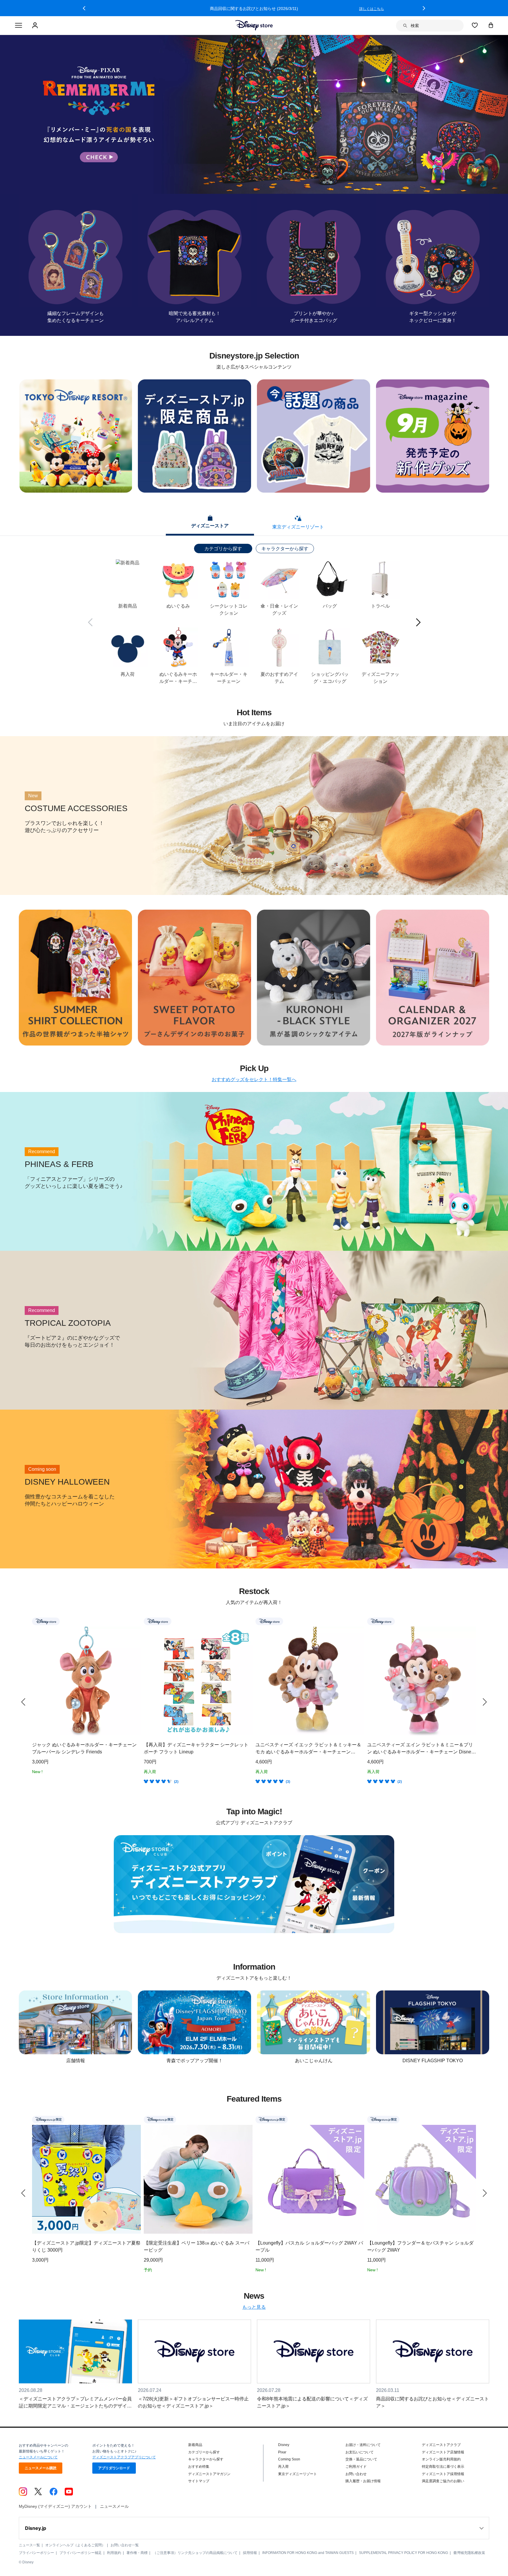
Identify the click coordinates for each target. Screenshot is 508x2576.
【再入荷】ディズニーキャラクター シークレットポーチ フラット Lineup (196, 1748)
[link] (23, 1702)
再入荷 (283, 2467)
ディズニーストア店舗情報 (443, 2452)
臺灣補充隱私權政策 (469, 2553)
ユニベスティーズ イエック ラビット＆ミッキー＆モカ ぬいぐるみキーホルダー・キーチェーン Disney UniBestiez (308, 1749)
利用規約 (114, 2553)
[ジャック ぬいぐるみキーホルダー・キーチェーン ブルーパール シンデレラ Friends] (86, 1681)
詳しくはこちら (372, 9)
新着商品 (195, 2445)
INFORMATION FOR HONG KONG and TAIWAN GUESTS (308, 2553)
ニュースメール (114, 2506)
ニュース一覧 (29, 2545)
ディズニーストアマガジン (209, 2474)
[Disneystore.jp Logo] (254, 25)
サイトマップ (199, 2481)
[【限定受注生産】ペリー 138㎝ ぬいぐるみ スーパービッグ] (198, 2179)
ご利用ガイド (356, 2467)
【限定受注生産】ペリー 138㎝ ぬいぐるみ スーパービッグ (197, 2246)
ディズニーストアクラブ (441, 2445)
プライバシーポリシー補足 (81, 2553)
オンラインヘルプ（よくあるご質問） (75, 2545)
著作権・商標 (137, 2553)
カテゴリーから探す (204, 2452)
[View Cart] (491, 25)
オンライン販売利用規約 (441, 2459)
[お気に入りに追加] (137, 1621)
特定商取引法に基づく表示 (443, 2467)
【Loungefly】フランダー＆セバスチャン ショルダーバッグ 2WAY (420, 2246)
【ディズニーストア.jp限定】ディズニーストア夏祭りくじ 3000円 (86, 2246)
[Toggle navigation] (19, 26)
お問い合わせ (356, 2474)
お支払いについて (360, 2452)
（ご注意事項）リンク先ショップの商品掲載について (195, 2553)
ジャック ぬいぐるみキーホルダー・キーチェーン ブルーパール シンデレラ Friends (84, 1748)
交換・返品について (361, 2459)
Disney (284, 2445)
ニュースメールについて (38, 2457)
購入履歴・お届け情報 (363, 2481)
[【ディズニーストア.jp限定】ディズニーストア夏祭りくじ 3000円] (86, 2179)
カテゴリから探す (223, 549)
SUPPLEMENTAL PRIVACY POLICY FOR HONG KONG (403, 2553)
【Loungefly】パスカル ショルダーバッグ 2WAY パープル (309, 2246)
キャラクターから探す (285, 549)
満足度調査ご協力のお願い (443, 2481)
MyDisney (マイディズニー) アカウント (55, 2506)
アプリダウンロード (114, 2468)
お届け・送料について (363, 2445)
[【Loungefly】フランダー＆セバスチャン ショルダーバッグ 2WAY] (422, 2179)
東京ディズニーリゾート (298, 2474)
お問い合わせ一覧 (125, 2545)
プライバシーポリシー (36, 2553)
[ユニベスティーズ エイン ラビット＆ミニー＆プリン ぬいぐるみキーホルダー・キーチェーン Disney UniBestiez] (422, 1681)
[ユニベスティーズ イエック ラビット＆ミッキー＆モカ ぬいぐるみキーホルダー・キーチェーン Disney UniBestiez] (310, 1681)
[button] (84, 8)
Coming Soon (289, 2459)
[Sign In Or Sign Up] (36, 26)
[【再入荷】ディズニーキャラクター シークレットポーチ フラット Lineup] (198, 1681)
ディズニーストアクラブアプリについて (124, 2457)
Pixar (282, 2452)
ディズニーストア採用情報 (443, 2474)
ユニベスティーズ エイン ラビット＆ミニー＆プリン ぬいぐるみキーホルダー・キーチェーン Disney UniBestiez (420, 1749)
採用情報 (250, 2553)
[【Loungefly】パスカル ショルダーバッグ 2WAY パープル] (310, 2179)
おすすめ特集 (199, 2467)
